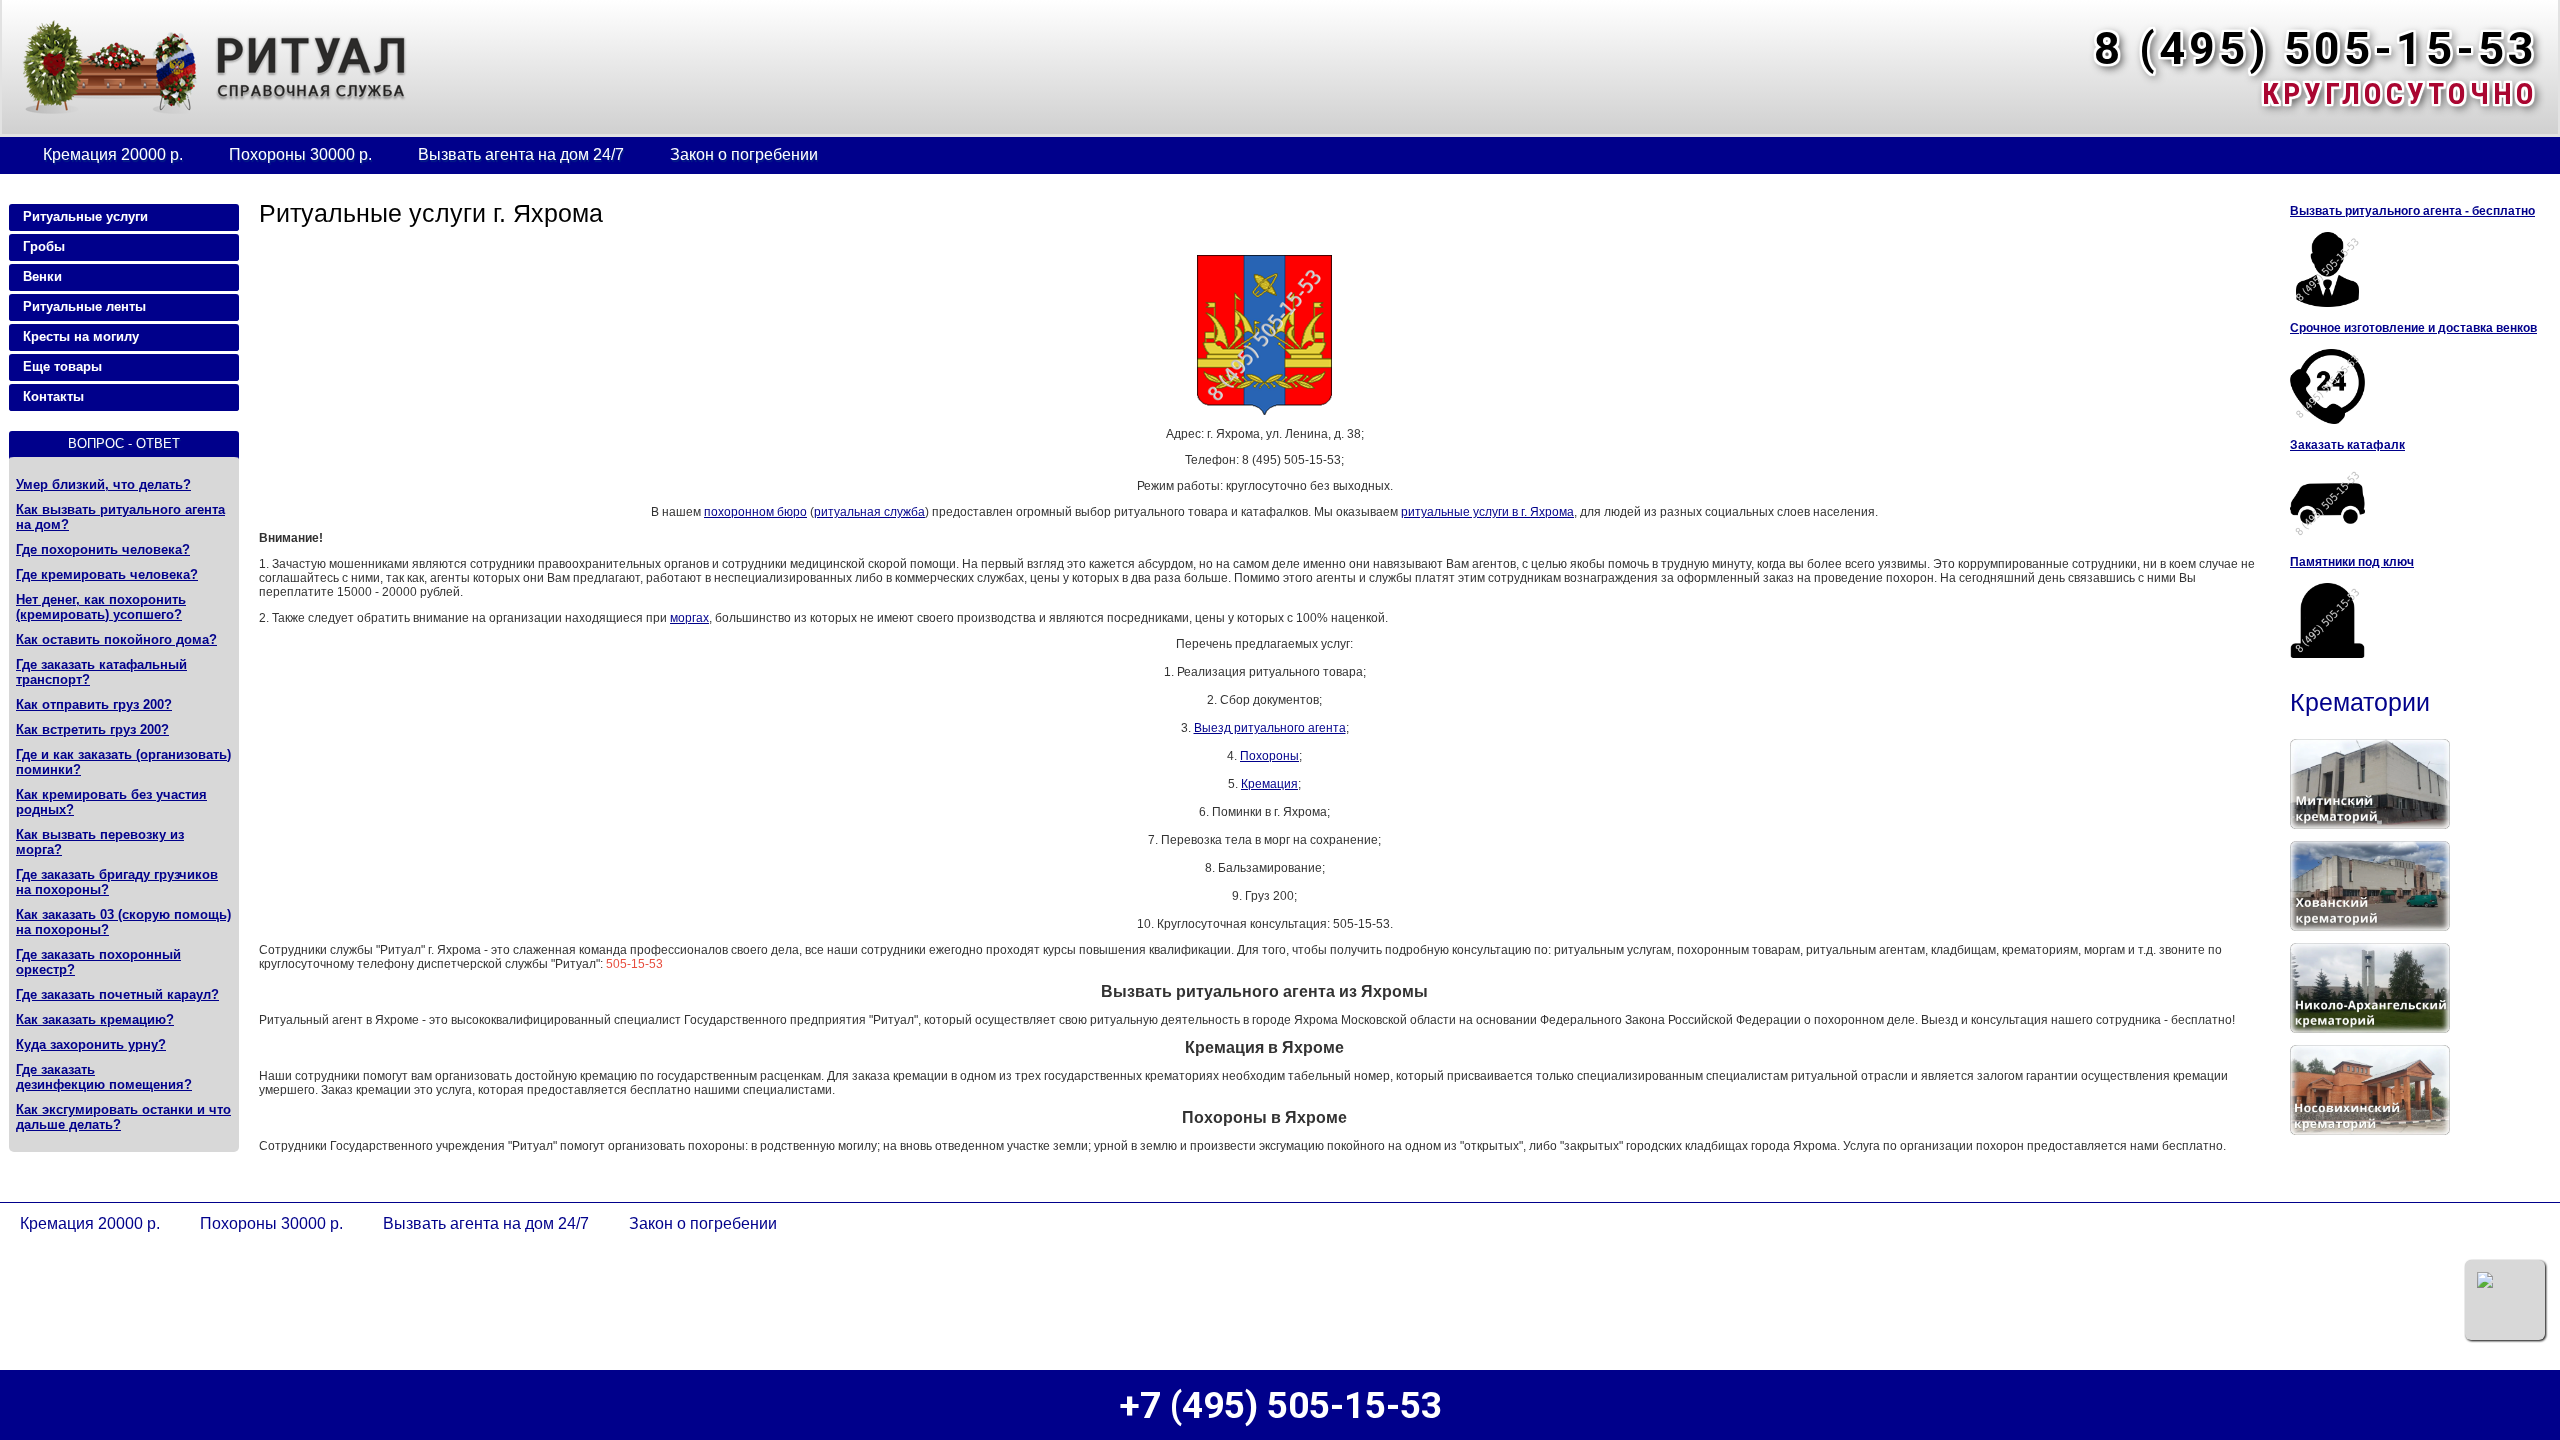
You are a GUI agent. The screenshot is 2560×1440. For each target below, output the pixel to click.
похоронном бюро (755, 512)
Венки (42, 276)
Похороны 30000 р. (300, 154)
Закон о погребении (744, 154)
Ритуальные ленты (84, 306)
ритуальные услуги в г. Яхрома (1487, 512)
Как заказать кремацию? (95, 1019)
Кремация (1269, 784)
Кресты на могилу (81, 336)
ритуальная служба (869, 512)
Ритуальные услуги (85, 216)
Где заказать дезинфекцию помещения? (104, 1077)
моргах (689, 618)
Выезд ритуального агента (1270, 728)
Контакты (53, 396)
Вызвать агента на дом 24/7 (521, 154)
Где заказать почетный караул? (117, 994)
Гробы (44, 246)
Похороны (1269, 756)
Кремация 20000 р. (113, 154)
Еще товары (62, 366)
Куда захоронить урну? (91, 1044)
